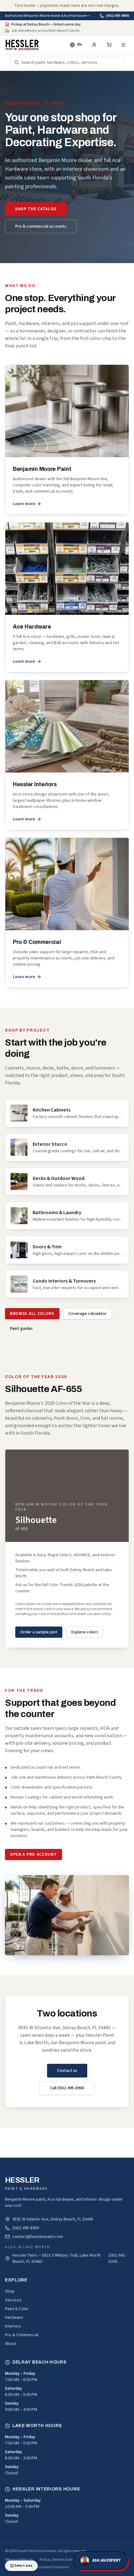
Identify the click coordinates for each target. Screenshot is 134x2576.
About (11, 2344)
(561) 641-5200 (117, 2258)
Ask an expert (107, 2560)
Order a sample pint (39, 1632)
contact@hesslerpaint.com (38, 2237)
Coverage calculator (88, 1314)
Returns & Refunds (19, 2560)
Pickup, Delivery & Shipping (61, 2560)
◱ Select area (21, 2566)
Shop (10, 2291)
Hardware (14, 2318)
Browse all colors (32, 1314)
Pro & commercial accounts (41, 226)
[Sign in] (94, 45)
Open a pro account (33, 1854)
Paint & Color (17, 2309)
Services (13, 2300)
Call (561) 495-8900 (67, 2088)
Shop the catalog (36, 209)
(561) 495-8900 (117, 16)
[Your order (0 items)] (109, 45)
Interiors (13, 2326)
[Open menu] (123, 45)
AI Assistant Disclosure (51, 2567)
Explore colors (85, 1632)
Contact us (67, 2071)
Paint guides (21, 1329)
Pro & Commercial (22, 2335)
